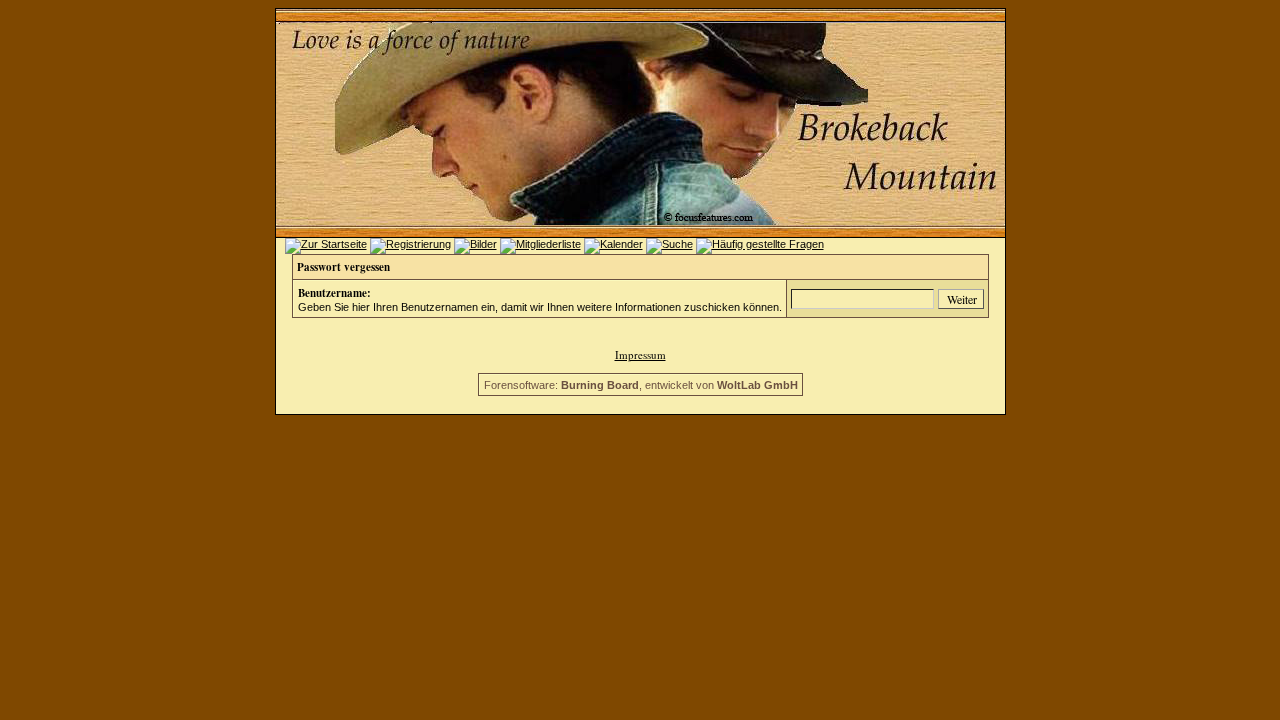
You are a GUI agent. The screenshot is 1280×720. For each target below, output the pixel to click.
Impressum (640, 354)
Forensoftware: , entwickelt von (641, 385)
